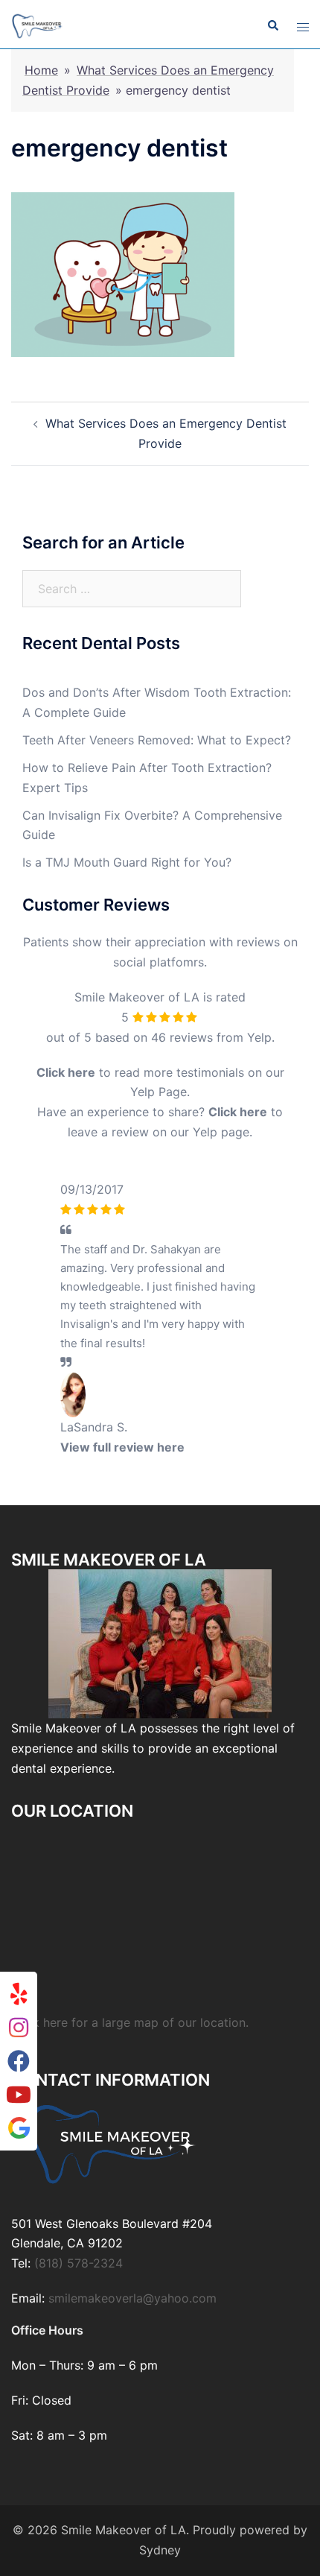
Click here (66, 1072)
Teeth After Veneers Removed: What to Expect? (157, 740)
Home (41, 70)
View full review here (122, 1447)
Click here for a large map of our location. (130, 2125)
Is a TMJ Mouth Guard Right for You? (127, 862)
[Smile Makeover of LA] (38, 25)
